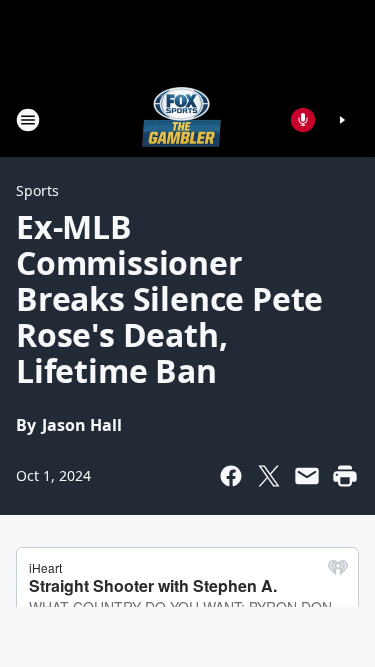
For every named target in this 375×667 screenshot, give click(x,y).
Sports (37, 190)
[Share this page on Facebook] (231, 476)
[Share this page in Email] (307, 476)
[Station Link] (181, 119)
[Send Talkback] (303, 120)
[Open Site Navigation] (28, 120)
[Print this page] (345, 476)
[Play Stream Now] (342, 120)
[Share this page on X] (269, 476)
